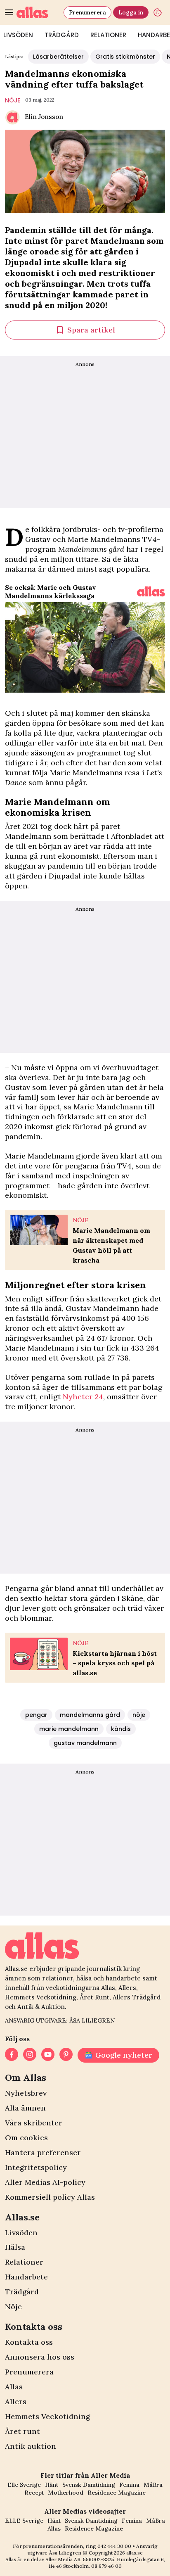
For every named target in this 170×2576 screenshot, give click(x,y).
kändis (121, 1729)
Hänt (52, 2485)
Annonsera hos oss (40, 2357)
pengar (36, 1715)
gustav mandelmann (85, 1743)
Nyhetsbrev (26, 2093)
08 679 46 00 (106, 2566)
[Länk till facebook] (12, 2055)
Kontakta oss (29, 2342)
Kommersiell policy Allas (50, 2197)
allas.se (135, 2553)
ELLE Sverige (24, 2521)
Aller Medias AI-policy (45, 2182)
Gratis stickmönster (125, 57)
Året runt (22, 2431)
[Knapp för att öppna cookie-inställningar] (158, 12)
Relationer (108, 35)
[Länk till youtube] (48, 2055)
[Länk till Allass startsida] (38, 12)
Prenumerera (87, 12)
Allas (14, 2387)
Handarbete (26, 2277)
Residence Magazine (117, 2493)
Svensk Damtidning (89, 2485)
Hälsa (15, 2247)
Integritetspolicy (36, 2167)
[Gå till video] (151, 591)
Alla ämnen (25, 2108)
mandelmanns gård (90, 1715)
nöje (13, 100)
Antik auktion (31, 2446)
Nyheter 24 (83, 1397)
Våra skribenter (34, 2123)
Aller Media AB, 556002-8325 (80, 2559)
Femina (129, 2485)
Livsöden (21, 2233)
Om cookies (26, 2138)
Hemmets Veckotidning (47, 2416)
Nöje (13, 2307)
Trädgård (62, 35)
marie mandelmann (69, 1729)
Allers (16, 2401)
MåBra (153, 2485)
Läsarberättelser (58, 57)
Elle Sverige (24, 2485)
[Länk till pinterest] (66, 2055)
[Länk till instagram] (30, 2055)
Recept (34, 2493)
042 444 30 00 (114, 2546)
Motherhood (66, 2493)
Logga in (131, 12)
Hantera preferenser (43, 2152)
